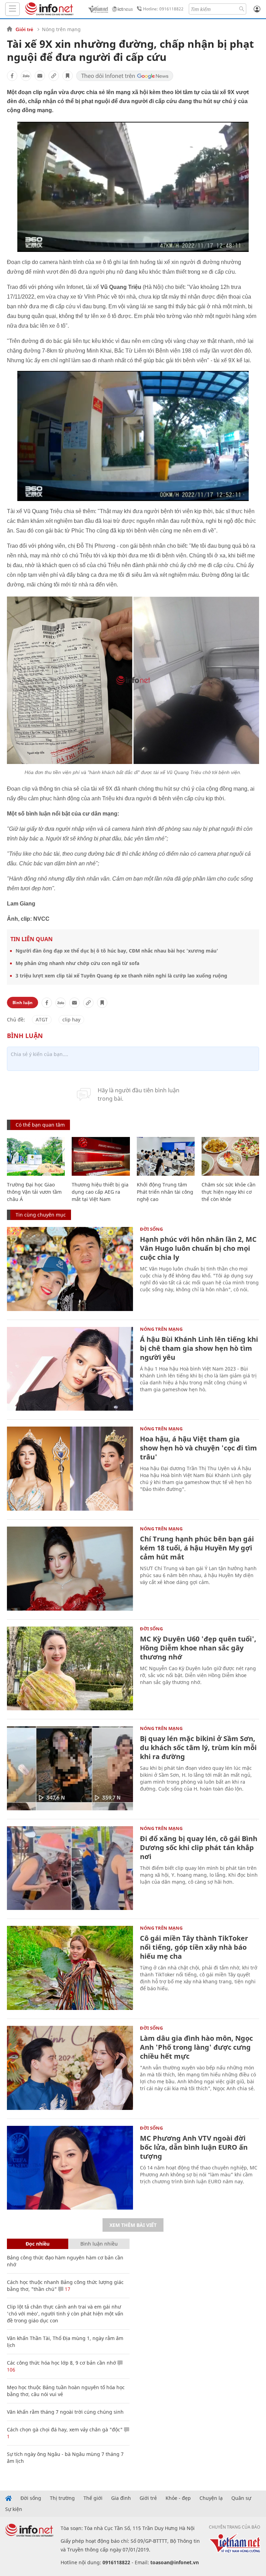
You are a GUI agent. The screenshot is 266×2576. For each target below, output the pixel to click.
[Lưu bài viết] (68, 76)
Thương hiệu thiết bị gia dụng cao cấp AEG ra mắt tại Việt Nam (100, 1192)
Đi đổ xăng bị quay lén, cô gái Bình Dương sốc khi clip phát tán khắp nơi (199, 1847)
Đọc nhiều (38, 2244)
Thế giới (93, 2498)
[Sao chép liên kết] (54, 76)
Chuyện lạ (211, 2498)
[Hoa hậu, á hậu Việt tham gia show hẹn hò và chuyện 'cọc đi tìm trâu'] (70, 1469)
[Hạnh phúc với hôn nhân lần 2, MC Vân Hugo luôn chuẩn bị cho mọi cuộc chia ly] (70, 1269)
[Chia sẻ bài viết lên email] (40, 76)
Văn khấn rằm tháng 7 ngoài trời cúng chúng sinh (65, 2412)
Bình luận (23, 1003)
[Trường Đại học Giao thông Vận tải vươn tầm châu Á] (36, 1156)
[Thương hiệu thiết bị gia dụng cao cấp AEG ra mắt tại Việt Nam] (101, 1156)
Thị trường (62, 2498)
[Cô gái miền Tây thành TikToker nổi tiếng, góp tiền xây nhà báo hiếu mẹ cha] (70, 1968)
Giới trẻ (24, 29)
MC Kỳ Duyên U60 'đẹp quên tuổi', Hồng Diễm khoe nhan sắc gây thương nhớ (198, 1648)
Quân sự (241, 2498)
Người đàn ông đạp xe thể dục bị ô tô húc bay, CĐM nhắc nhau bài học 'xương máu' (117, 951)
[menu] (12, 9)
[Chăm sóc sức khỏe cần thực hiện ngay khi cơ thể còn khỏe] (230, 1156)
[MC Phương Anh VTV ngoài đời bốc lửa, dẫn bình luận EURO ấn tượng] (70, 2168)
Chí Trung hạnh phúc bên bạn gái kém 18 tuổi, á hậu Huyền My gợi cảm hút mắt (197, 1548)
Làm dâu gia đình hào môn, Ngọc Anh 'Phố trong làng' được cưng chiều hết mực (196, 2047)
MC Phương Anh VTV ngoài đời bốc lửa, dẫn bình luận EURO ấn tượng (194, 2147)
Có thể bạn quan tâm (40, 1125)
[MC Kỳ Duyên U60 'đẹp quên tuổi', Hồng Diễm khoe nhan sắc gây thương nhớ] (70, 1669)
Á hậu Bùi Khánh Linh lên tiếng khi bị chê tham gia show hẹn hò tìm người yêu (199, 1348)
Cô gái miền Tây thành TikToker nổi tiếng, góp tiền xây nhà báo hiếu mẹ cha (194, 1947)
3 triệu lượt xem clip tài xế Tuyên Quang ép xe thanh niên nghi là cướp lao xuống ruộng (121, 976)
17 (67, 2289)
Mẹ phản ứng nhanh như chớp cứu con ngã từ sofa (77, 963)
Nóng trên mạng (61, 29)
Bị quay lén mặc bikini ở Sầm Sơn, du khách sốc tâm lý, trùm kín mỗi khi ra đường (198, 1747)
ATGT (42, 1020)
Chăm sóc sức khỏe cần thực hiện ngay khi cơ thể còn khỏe (229, 1192)
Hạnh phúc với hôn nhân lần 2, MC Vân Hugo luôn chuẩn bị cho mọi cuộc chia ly (198, 1248)
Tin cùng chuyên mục (41, 1215)
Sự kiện (14, 2509)
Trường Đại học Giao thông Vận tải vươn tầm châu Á (34, 1192)
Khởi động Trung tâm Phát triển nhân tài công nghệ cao (165, 1192)
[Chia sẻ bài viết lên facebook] (12, 76)
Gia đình (121, 2498)
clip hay (71, 1020)
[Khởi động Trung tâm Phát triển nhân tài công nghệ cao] (166, 1156)
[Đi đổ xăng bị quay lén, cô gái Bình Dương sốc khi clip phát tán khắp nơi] (70, 1868)
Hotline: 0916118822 (163, 9)
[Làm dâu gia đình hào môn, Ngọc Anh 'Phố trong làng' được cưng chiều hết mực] (70, 2068)
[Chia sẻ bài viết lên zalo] (26, 76)
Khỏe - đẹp (178, 2498)
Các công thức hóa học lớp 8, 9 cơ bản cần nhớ (61, 2363)
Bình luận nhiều (99, 2244)
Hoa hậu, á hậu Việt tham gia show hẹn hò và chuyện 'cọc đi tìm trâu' (198, 1448)
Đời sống (151, 1229)
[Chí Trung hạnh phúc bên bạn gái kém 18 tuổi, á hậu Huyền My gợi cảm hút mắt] (70, 1569)
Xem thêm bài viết (133, 2225)
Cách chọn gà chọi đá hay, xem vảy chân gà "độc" (65, 2429)
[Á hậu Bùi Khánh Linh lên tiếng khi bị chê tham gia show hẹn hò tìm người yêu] (70, 1369)
